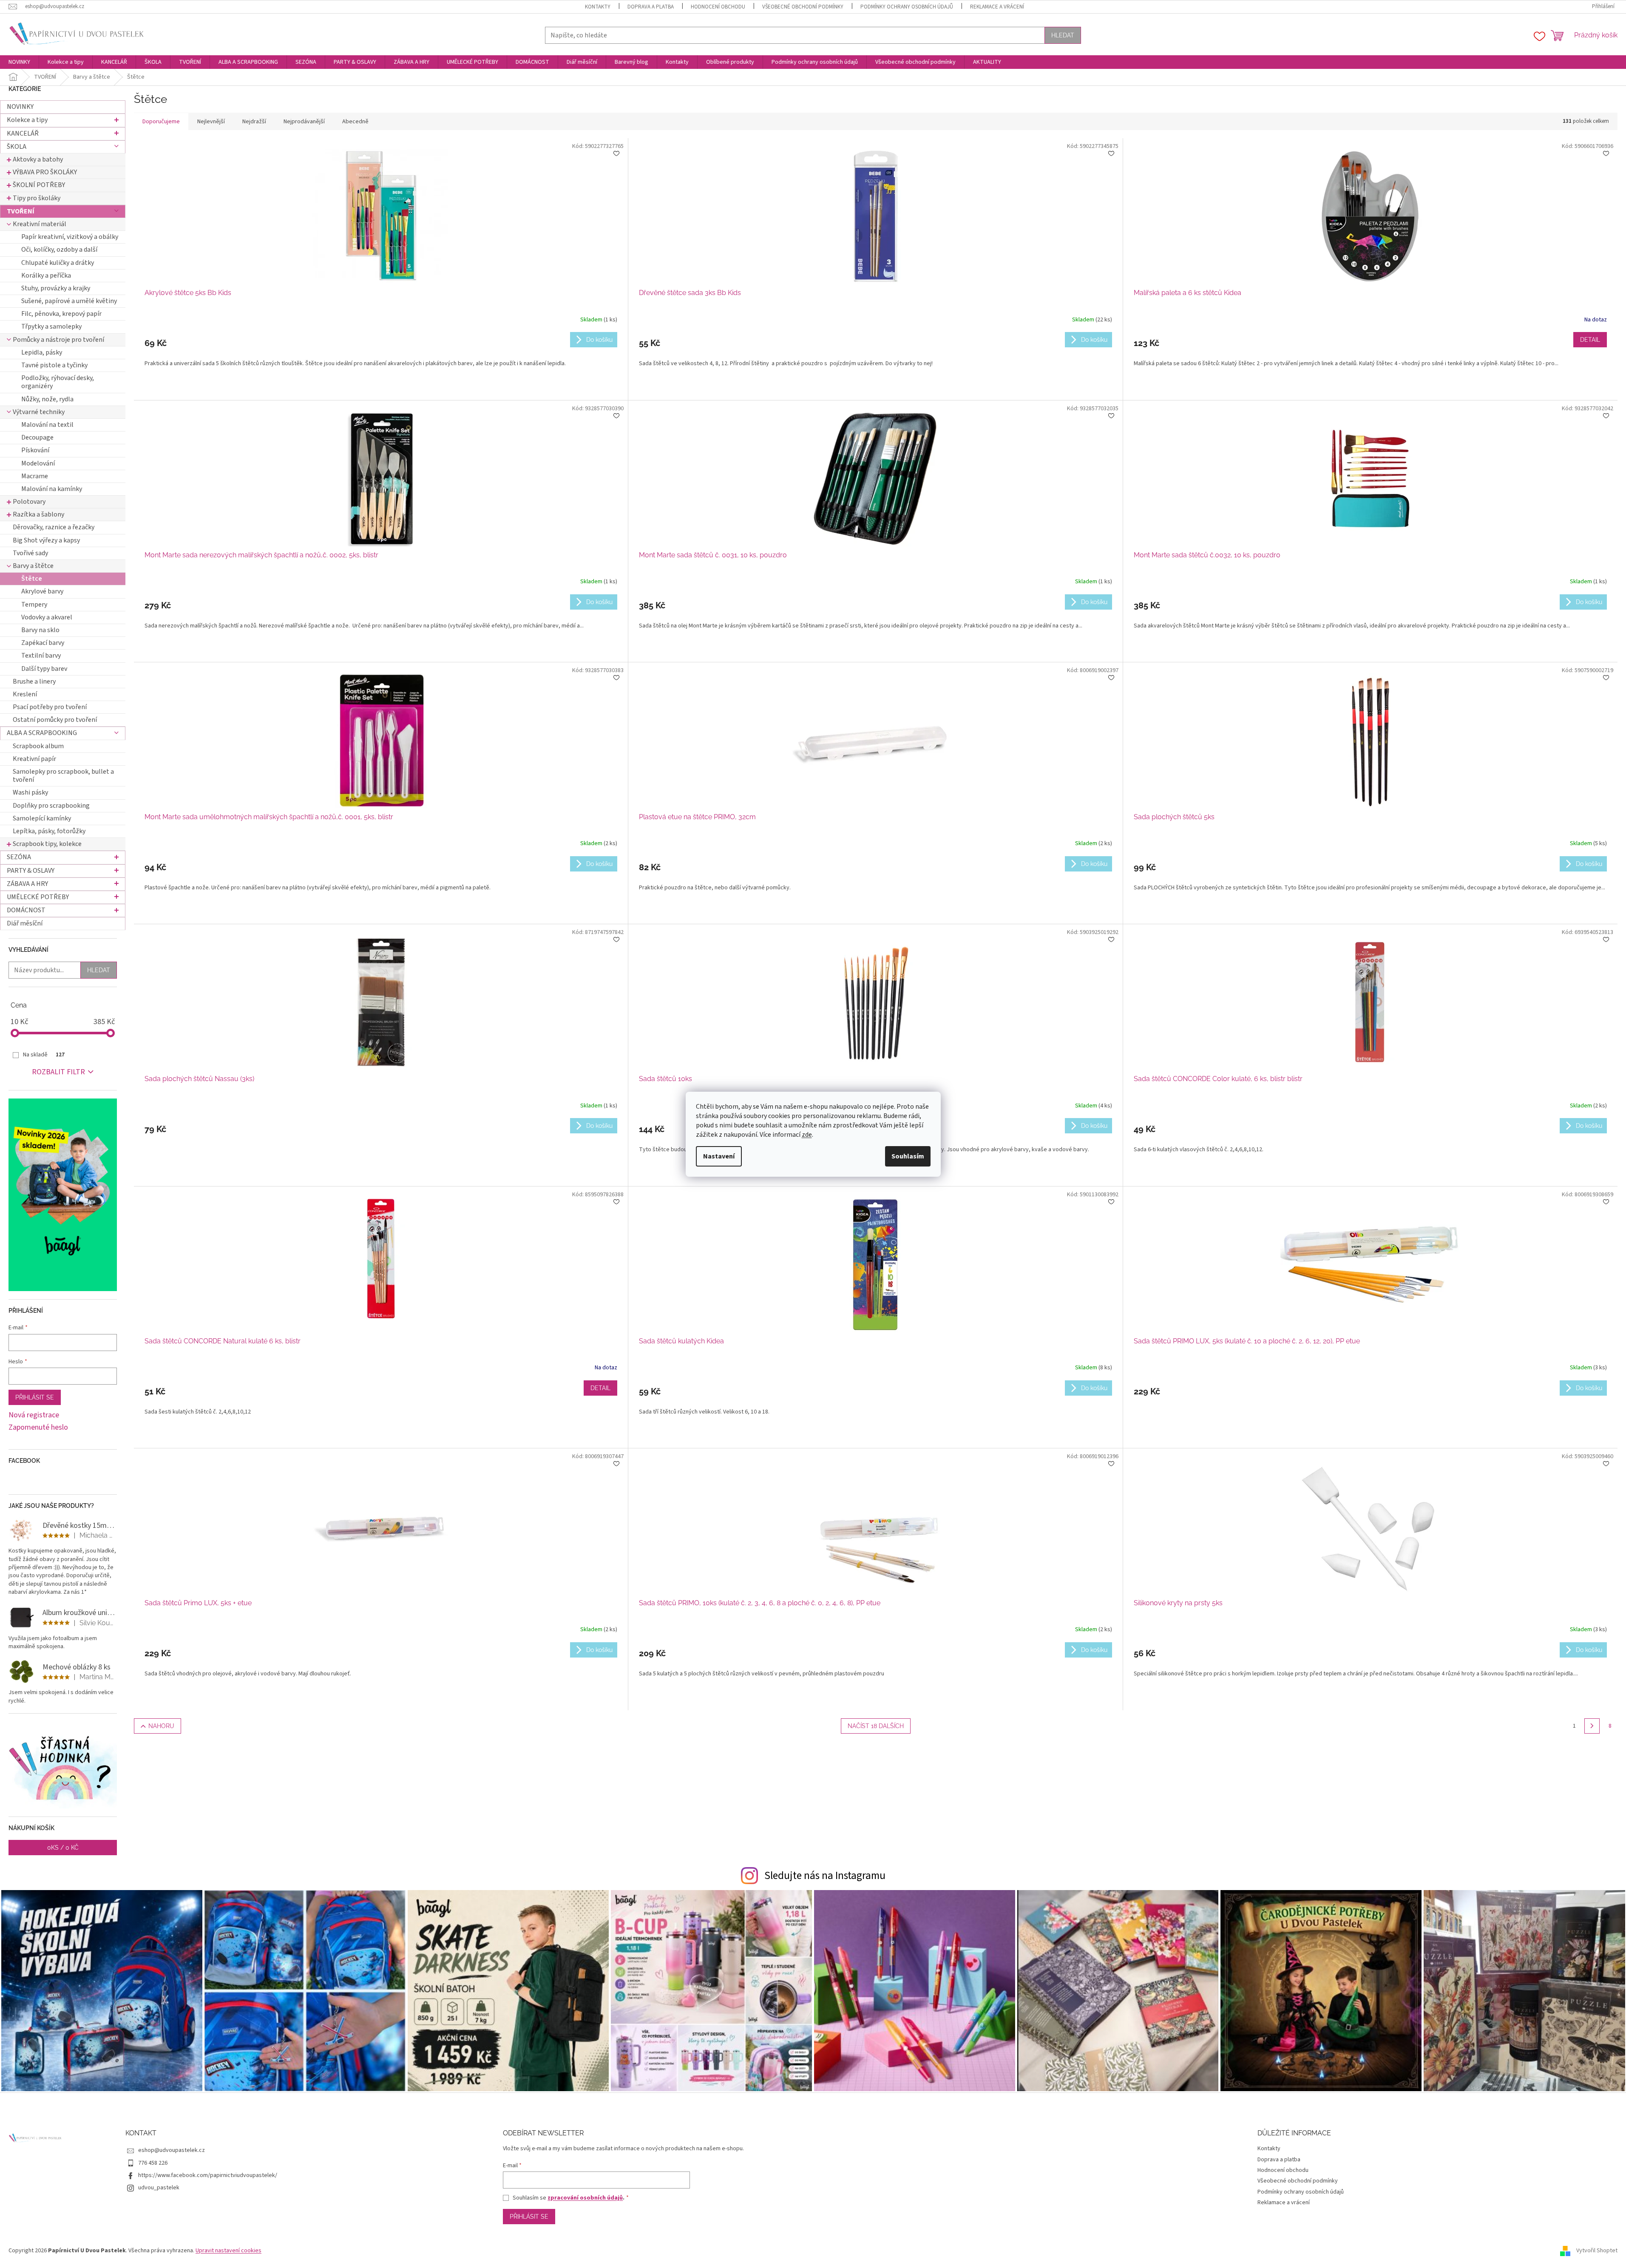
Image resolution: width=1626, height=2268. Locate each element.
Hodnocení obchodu (718, 7)
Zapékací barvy (43, 643)
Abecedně (355, 122)
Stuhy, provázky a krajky (56, 288)
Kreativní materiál (40, 224)
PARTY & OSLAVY (31, 871)
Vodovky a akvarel (47, 617)
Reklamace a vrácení (997, 7)
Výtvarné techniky (39, 412)
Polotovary (29, 502)
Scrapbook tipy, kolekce (47, 844)
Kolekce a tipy (27, 120)
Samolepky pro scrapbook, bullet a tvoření (63, 776)
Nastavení (719, 1156)
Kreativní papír (34, 759)
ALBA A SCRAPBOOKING (42, 733)
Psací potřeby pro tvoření (50, 707)
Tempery (34, 605)
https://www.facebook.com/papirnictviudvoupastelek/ (208, 2175)
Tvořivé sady (30, 553)
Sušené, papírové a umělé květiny (69, 301)
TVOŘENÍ (21, 211)
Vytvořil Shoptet (1597, 2251)
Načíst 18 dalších (876, 1726)
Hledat (1063, 35)
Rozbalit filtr (58, 1072)
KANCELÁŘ (23, 133)
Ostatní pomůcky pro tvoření (55, 720)
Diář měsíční (25, 923)
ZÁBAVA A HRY (27, 884)
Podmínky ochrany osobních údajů (907, 7)
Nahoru (161, 1726)
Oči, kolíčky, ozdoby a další (59, 250)
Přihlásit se (35, 1397)
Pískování (35, 450)
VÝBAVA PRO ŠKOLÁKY (45, 172)
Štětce (32, 579)
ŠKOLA (17, 147)
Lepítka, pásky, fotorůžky (49, 831)
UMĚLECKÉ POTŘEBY (38, 897)
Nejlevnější (211, 122)
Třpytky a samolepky (51, 326)
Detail (1590, 340)
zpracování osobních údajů (585, 2198)
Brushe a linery (34, 681)
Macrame (35, 476)
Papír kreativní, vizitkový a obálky (70, 237)
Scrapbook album (38, 746)
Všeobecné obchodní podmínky (803, 7)
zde (807, 1135)
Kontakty (598, 7)
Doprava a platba (651, 7)
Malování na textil (47, 425)
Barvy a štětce (33, 566)
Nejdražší (254, 122)
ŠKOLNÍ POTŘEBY (39, 185)
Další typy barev (44, 669)
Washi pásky (30, 792)
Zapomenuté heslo (38, 1428)
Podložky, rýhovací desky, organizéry (58, 382)
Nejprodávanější (304, 122)
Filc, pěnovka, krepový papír (61, 314)
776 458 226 (153, 2163)
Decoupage (37, 437)
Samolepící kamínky (42, 818)
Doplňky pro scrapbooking (51, 806)
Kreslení (25, 694)
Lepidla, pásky (42, 352)
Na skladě (44, 1055)
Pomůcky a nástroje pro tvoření (58, 340)
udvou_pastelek (159, 2188)
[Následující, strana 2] (1592, 1726)
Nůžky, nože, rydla (47, 399)
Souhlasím (908, 1156)
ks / (63, 1848)
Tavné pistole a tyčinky (54, 365)
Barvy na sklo (40, 630)
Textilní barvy (41, 656)
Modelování (38, 463)
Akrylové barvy (42, 591)
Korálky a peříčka (46, 275)
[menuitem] (19, 62)
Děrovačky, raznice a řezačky (54, 527)
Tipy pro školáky (37, 198)
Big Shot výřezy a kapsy (46, 540)
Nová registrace (34, 1415)
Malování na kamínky (52, 489)
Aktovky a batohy (38, 159)
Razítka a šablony (38, 514)
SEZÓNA (19, 857)
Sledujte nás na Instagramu (825, 1876)
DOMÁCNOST (26, 910)
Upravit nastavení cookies (228, 2251)
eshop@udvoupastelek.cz (172, 2150)
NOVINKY (20, 107)
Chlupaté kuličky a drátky (58, 263)
